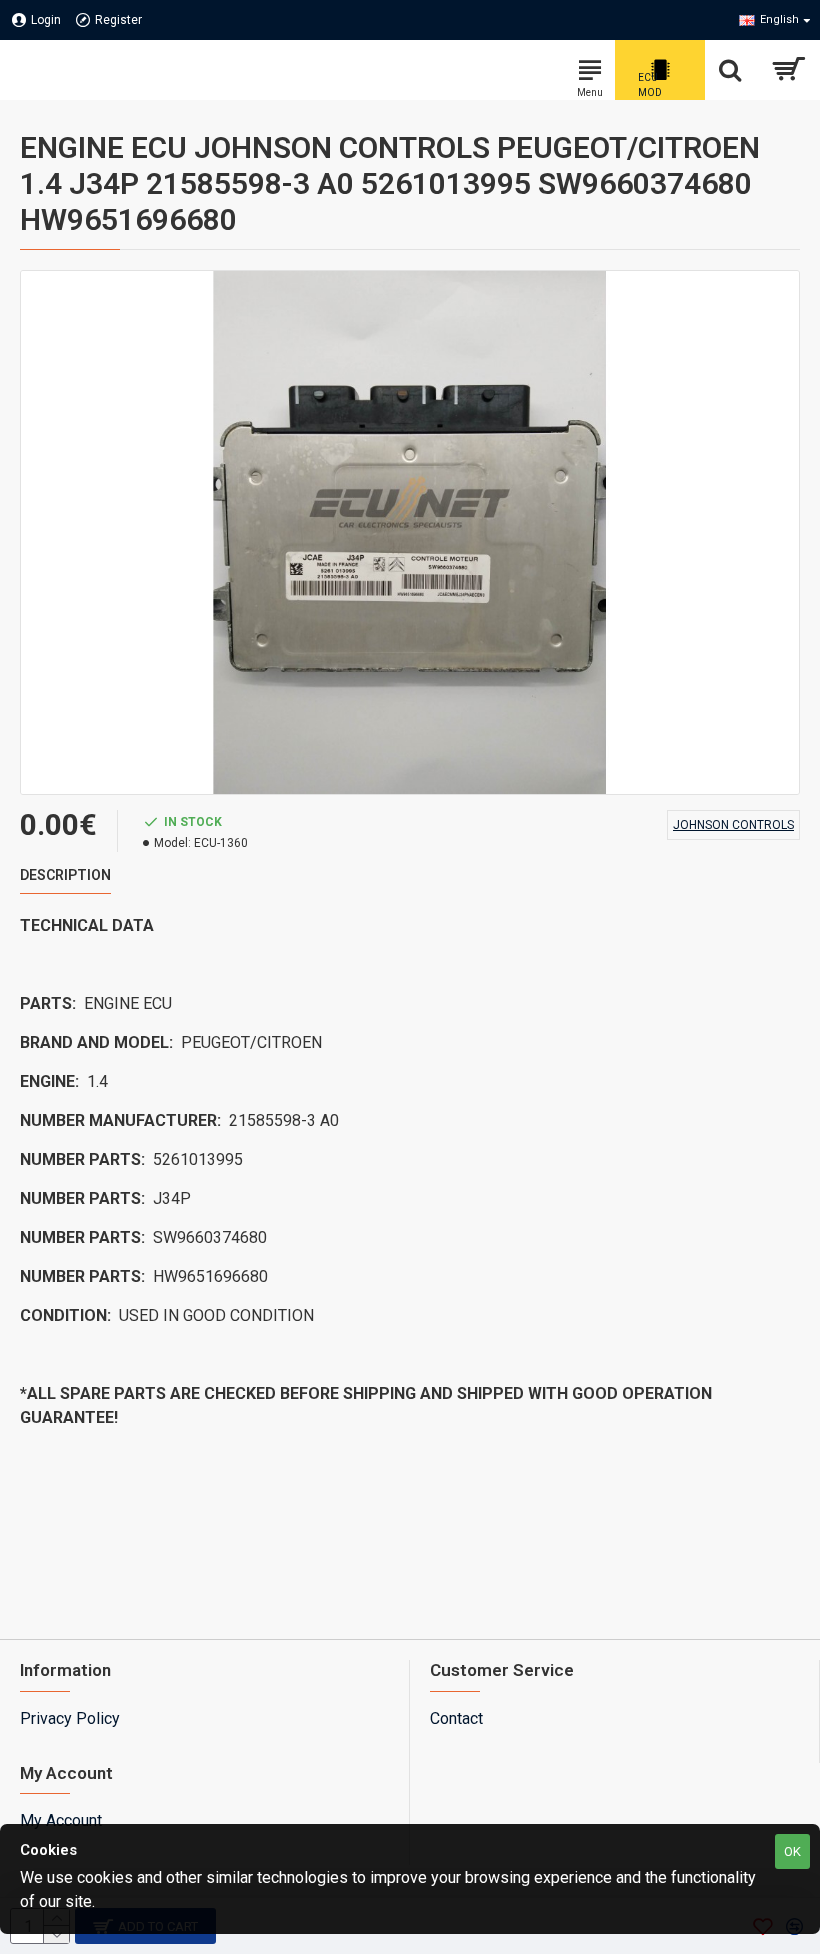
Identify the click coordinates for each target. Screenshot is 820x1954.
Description (65, 875)
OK (792, 1851)
